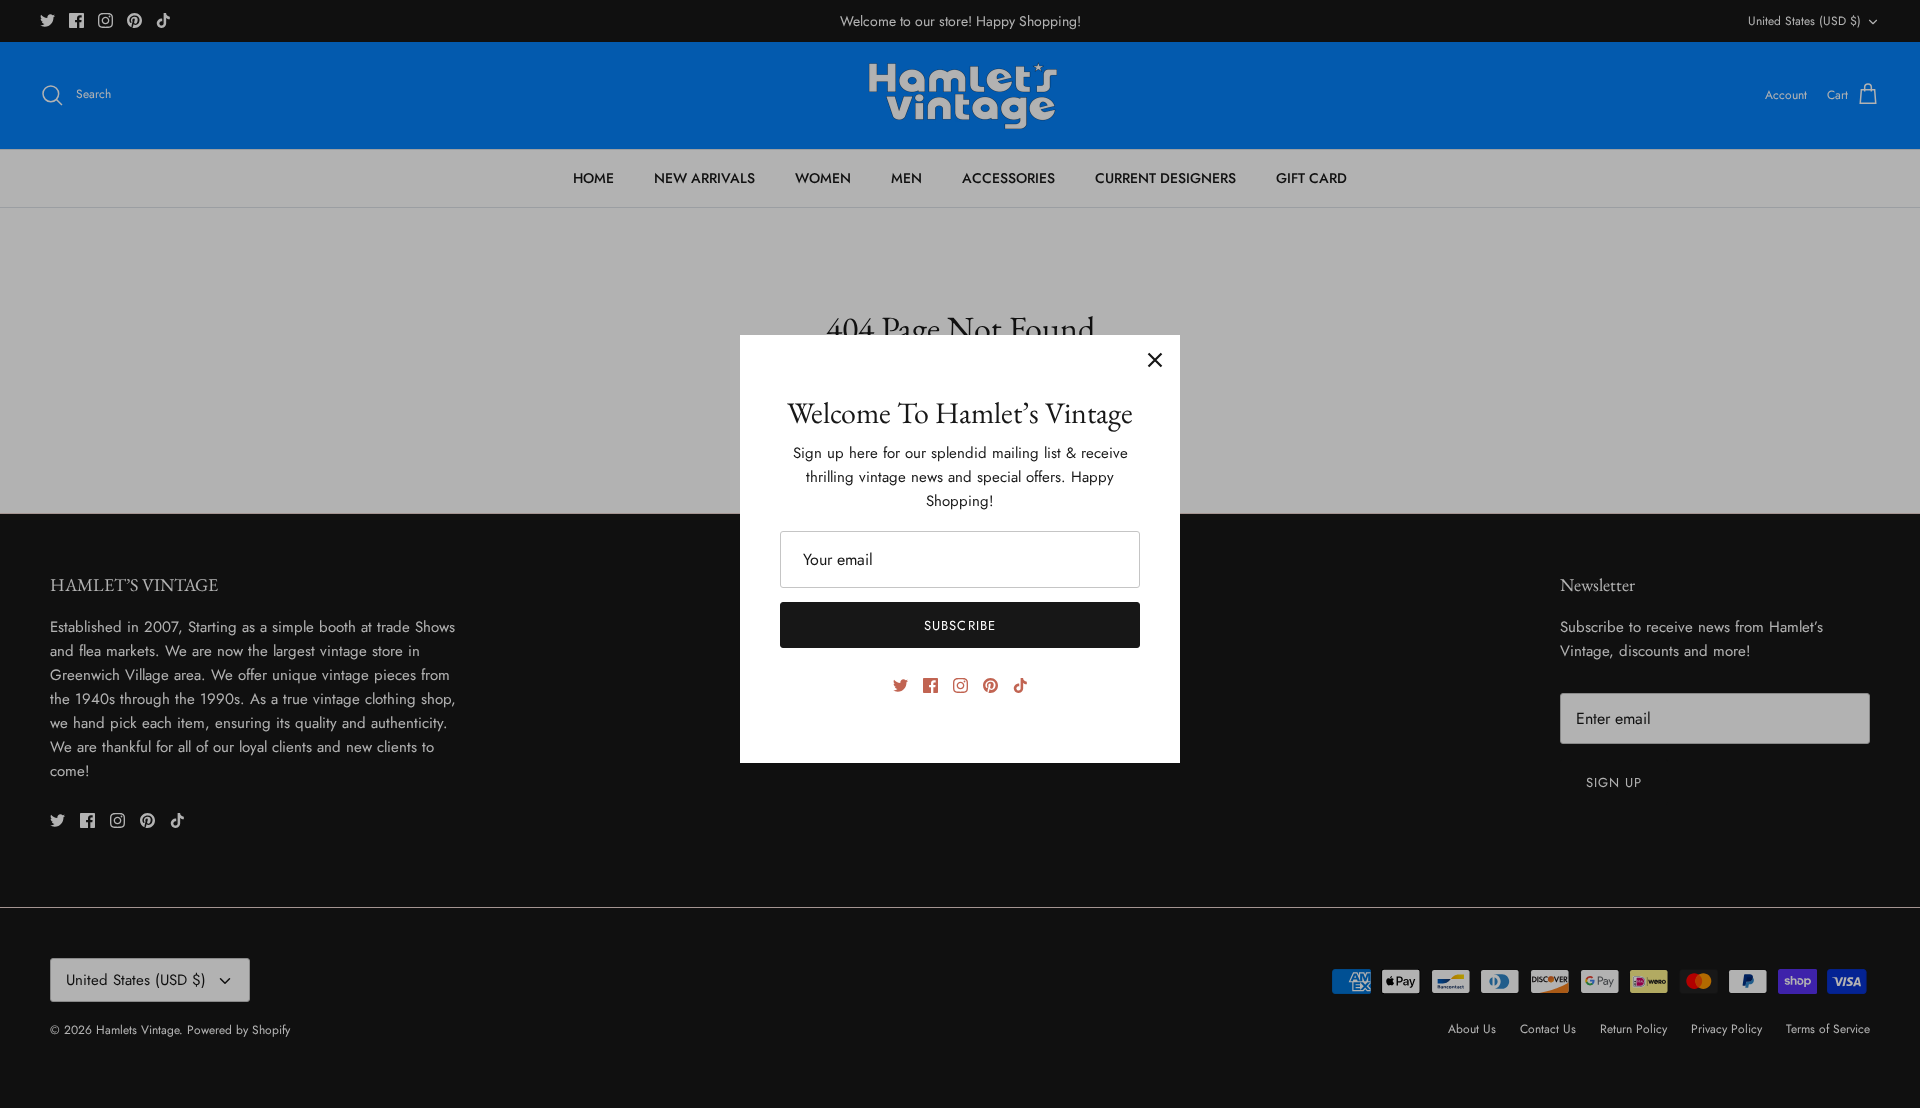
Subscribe (959, 625)
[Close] (1155, 360)
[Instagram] (960, 685)
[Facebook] (930, 685)
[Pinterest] (990, 685)
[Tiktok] (1020, 685)
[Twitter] (900, 685)
